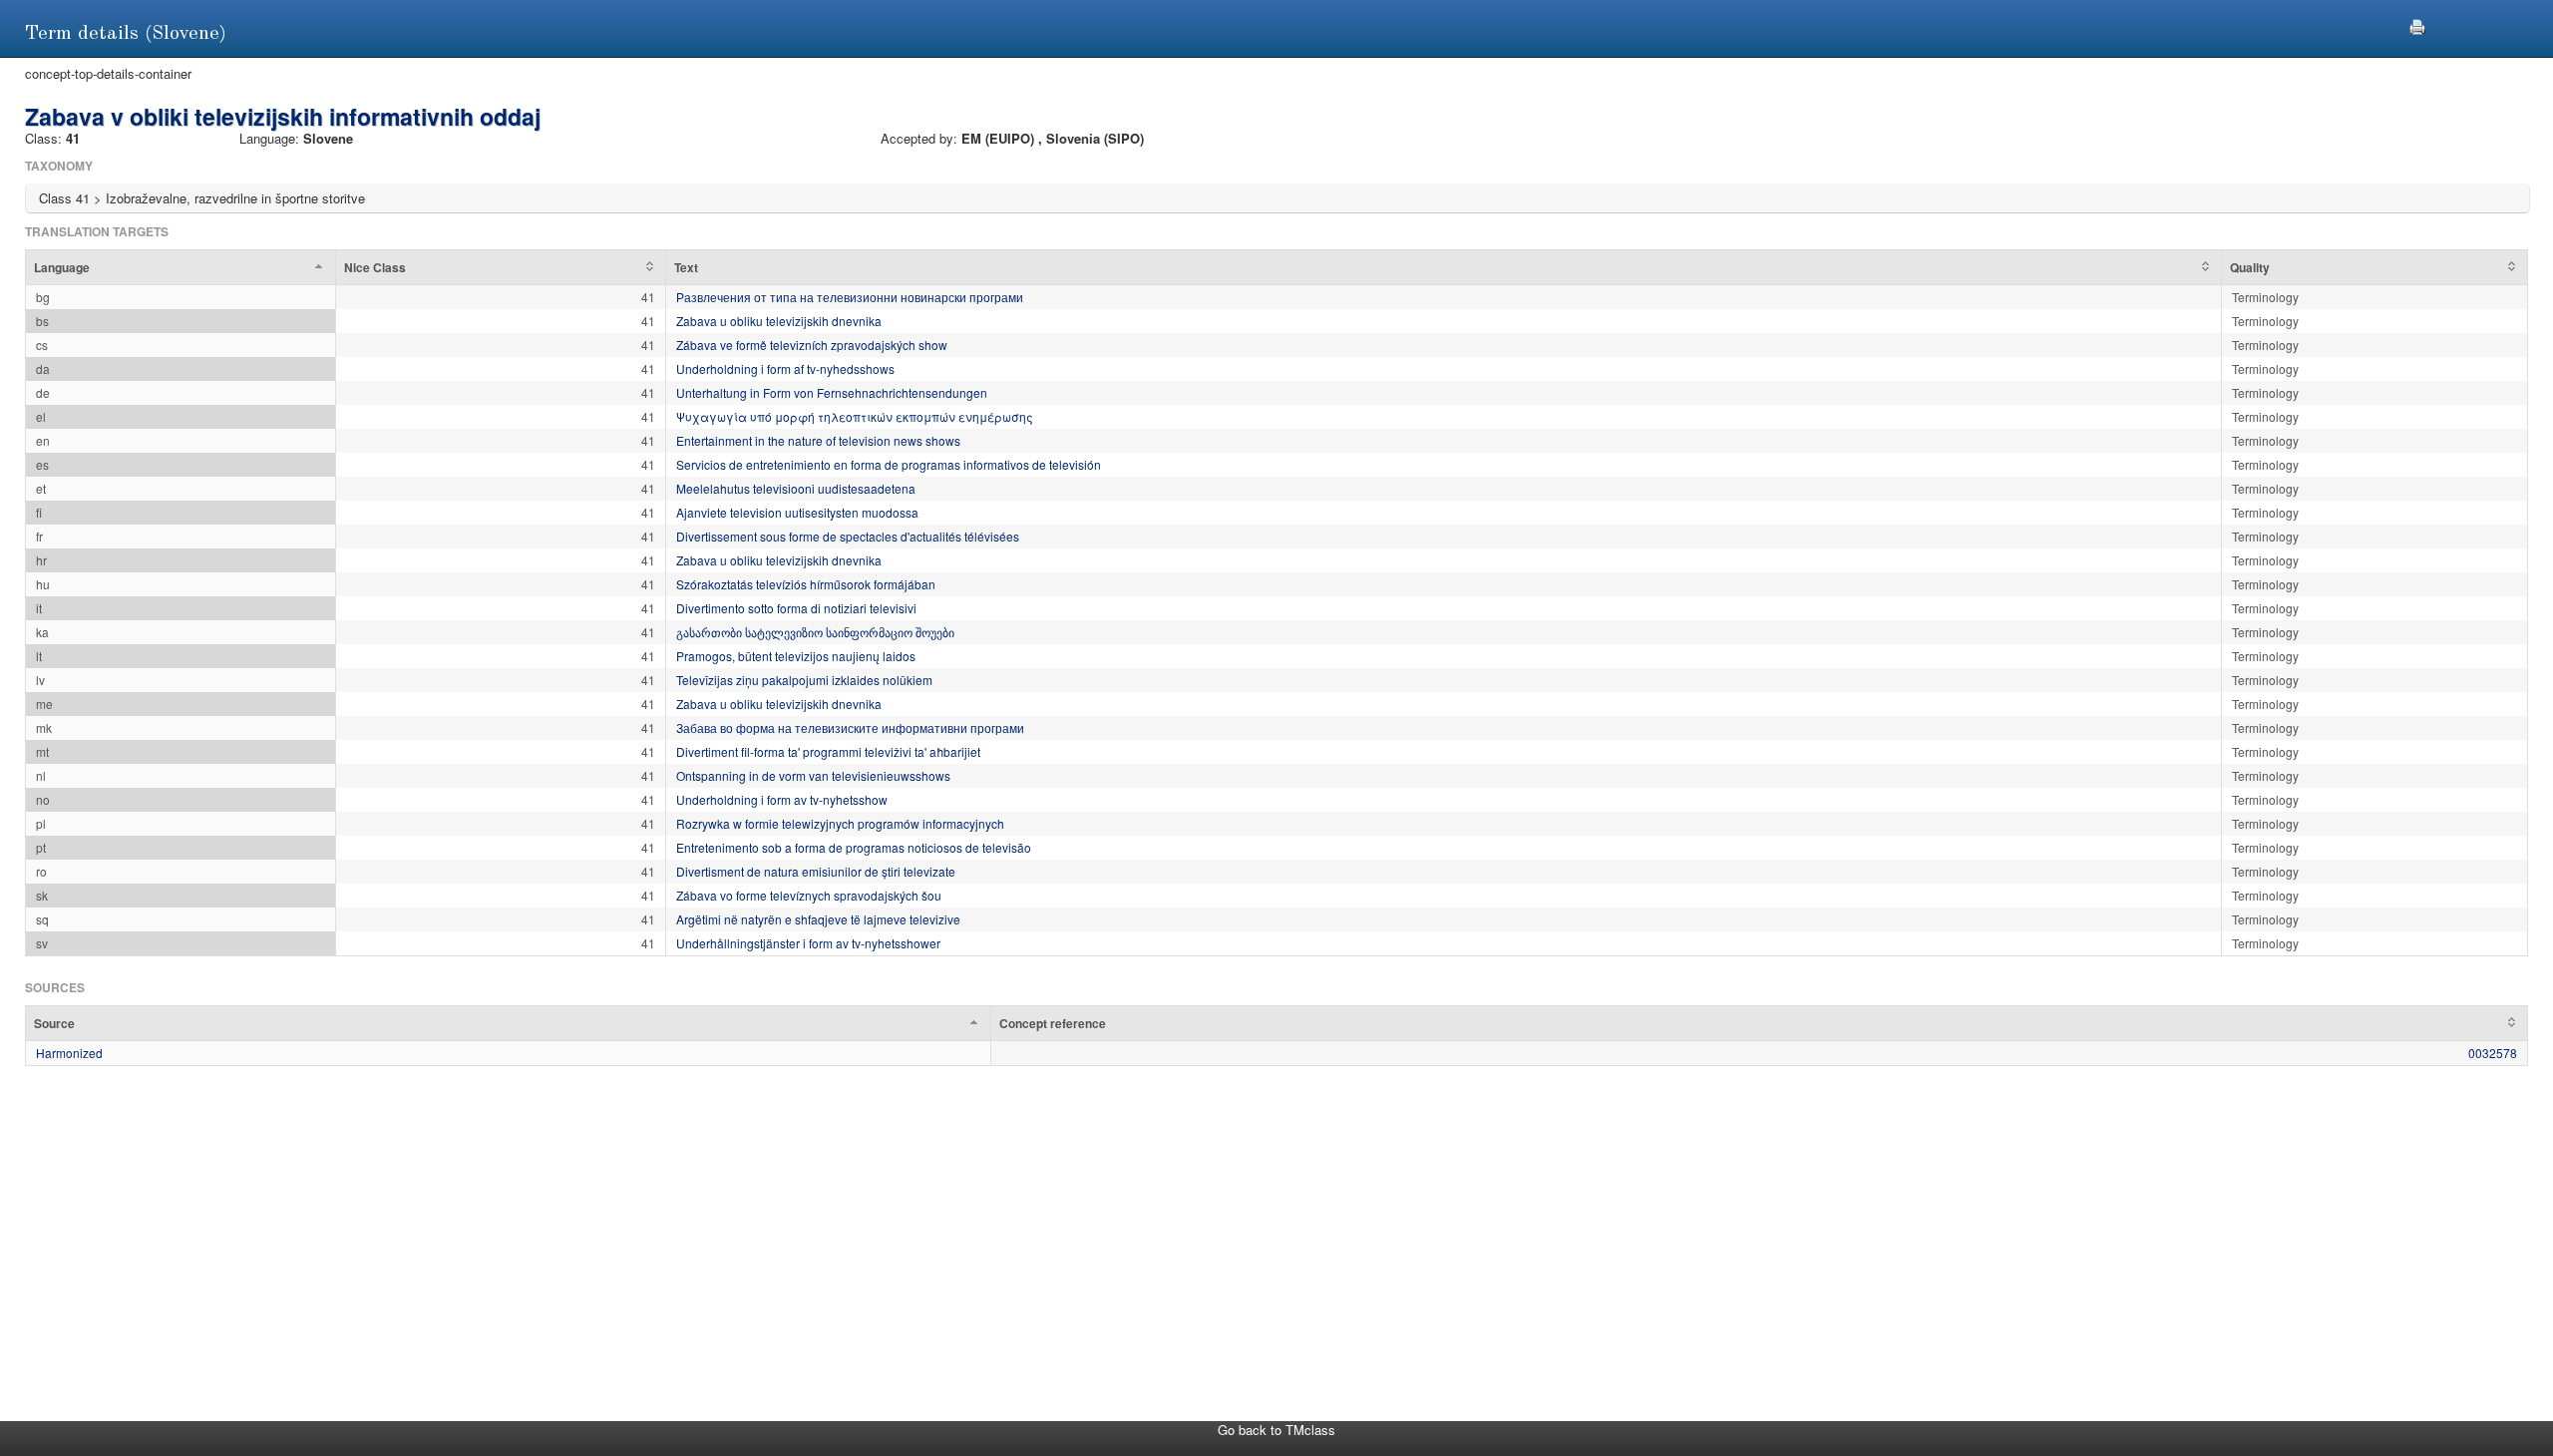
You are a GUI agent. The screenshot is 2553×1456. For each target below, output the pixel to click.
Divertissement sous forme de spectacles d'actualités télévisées (848, 536)
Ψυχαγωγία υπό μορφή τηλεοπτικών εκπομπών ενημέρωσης (855, 416)
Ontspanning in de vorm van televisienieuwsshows (813, 775)
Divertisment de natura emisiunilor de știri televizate (816, 871)
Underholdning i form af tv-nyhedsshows (785, 368)
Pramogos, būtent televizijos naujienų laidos (796, 656)
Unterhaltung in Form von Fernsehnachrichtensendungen (832, 392)
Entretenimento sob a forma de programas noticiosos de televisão (854, 847)
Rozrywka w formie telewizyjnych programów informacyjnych (840, 823)
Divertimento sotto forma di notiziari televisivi (796, 608)
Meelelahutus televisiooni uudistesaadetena (796, 488)
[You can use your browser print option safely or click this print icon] (2417, 24)
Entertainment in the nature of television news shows (818, 440)
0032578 (2493, 1053)
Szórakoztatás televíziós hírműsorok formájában (806, 584)
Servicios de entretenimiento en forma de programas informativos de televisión (889, 464)
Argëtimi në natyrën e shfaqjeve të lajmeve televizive (818, 919)
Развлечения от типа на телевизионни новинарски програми (850, 297)
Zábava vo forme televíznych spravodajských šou (809, 895)
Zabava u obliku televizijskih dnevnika (779, 321)
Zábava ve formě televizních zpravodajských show (812, 345)
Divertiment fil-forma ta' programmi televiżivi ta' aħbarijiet (828, 751)
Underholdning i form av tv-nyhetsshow (782, 799)
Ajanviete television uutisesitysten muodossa (797, 512)
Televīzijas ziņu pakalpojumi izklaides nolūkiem (804, 680)
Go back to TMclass (1276, 1430)
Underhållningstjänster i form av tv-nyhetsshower (808, 943)
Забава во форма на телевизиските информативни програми (850, 728)
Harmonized (69, 1053)
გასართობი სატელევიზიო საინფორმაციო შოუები (815, 632)
